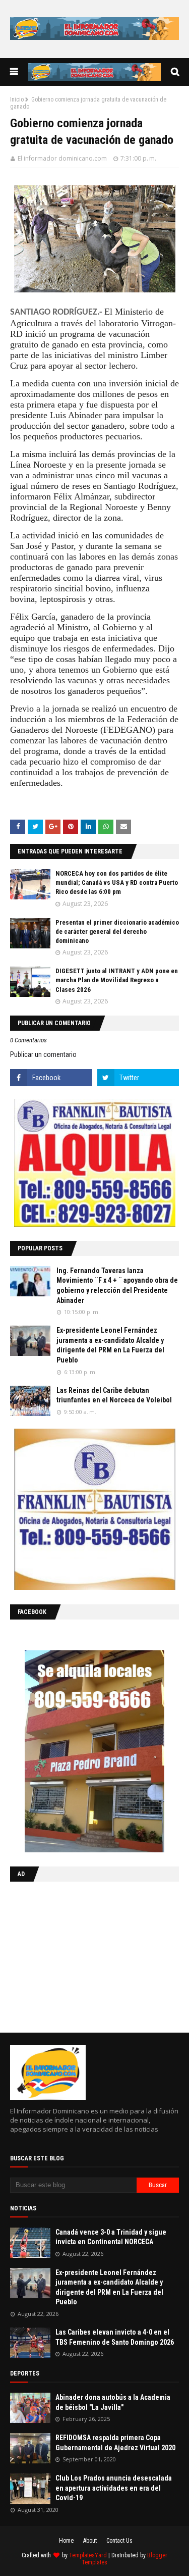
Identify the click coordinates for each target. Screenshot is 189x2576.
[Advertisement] (73, 1955)
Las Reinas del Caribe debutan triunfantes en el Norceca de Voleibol (114, 1395)
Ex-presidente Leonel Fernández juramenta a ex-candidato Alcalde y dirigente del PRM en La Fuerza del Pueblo (110, 1345)
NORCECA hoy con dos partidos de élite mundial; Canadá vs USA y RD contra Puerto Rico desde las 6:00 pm (117, 882)
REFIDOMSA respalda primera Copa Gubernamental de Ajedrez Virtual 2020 (115, 2443)
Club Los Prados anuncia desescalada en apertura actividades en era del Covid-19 (114, 2488)
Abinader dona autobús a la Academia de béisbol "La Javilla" (113, 2402)
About (90, 2541)
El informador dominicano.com (62, 158)
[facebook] (51, 1078)
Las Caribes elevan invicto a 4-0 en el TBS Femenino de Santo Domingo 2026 (115, 2337)
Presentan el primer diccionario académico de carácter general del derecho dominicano (117, 931)
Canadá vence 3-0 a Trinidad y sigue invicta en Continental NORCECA (111, 2237)
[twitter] (138, 1078)
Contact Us (119, 2541)
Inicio (17, 99)
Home (66, 2541)
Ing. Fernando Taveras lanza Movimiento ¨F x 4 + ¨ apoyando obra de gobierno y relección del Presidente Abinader (117, 1285)
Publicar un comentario (43, 1054)
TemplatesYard (88, 2555)
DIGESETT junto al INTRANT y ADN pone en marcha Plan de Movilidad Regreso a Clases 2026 (117, 980)
